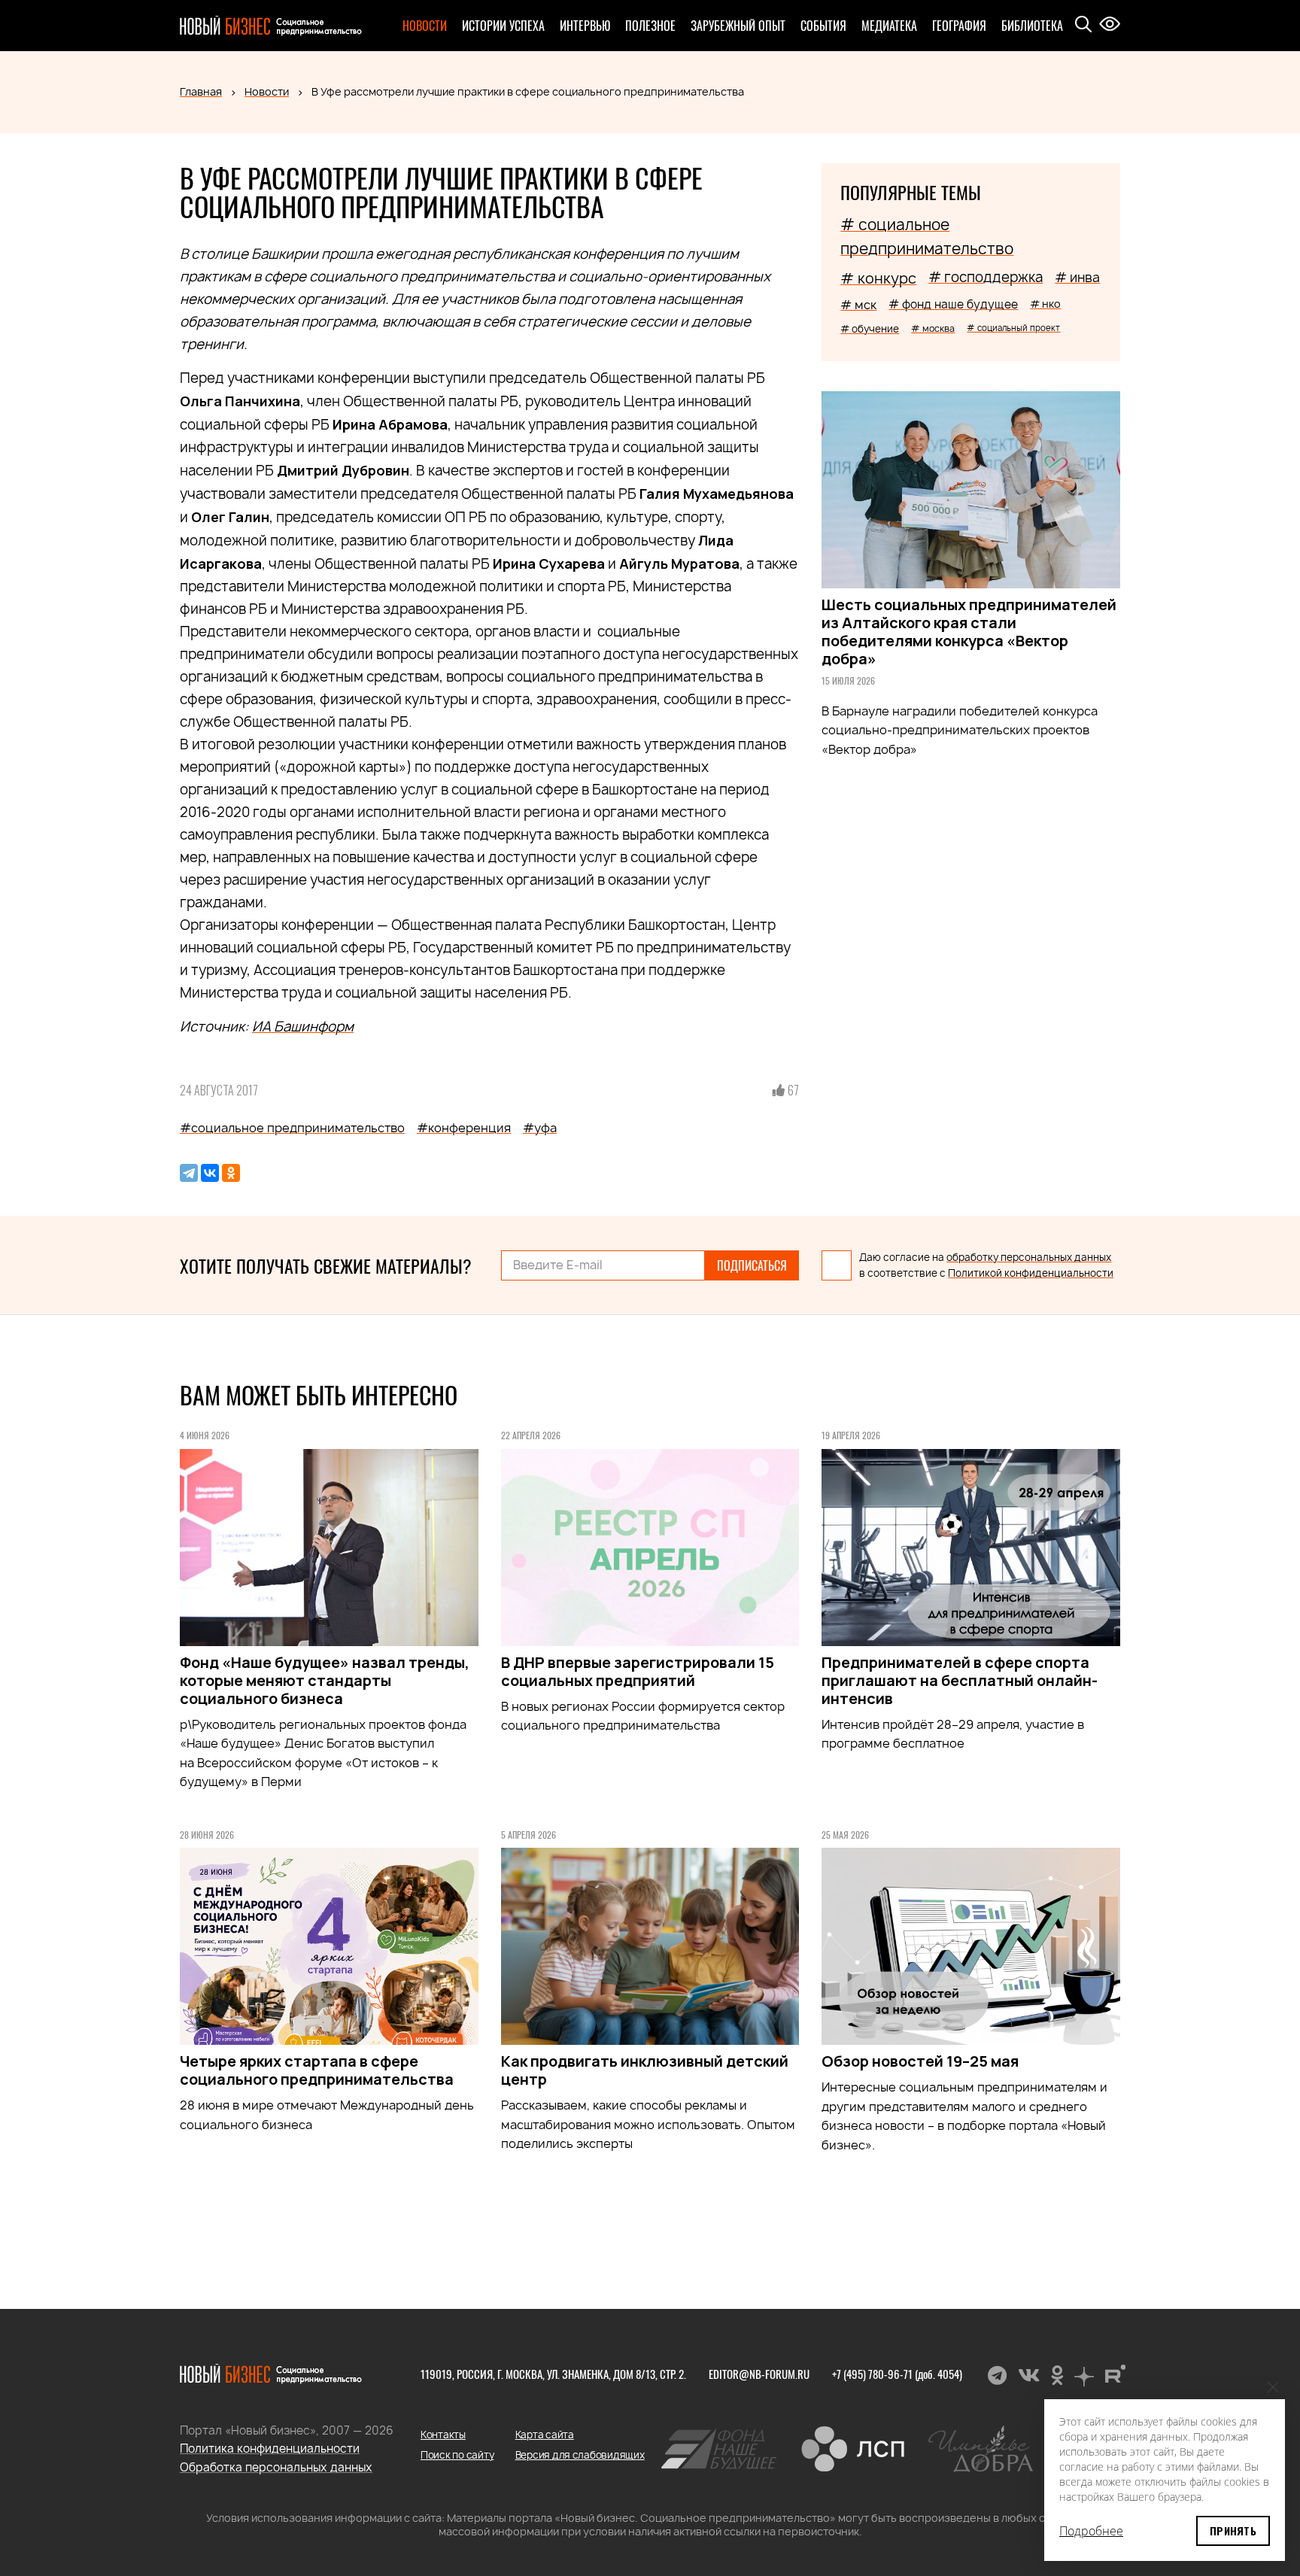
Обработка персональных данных (276, 2467)
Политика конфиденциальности (270, 2448)
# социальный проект (1013, 328)
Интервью (585, 26)
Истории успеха (503, 26)
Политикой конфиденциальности (1031, 1273)
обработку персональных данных (1029, 1257)
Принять (1233, 2530)
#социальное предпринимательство (292, 1128)
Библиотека (1032, 26)
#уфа (540, 1128)
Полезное (650, 26)
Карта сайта (545, 2435)
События (823, 26)
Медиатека (889, 26)
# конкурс (878, 278)
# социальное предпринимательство (927, 237)
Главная (201, 91)
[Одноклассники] (231, 1173)
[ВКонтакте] (210, 1173)
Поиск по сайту (457, 2455)
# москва (933, 328)
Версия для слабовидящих (580, 2455)
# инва (1077, 277)
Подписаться (752, 1265)
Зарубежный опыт (738, 26)
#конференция (464, 1128)
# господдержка (986, 277)
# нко (1045, 304)
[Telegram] (189, 1173)
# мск (858, 305)
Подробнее (1091, 2531)
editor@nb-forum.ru (759, 2374)
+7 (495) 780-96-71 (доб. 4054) (897, 2374)
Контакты (443, 2435)
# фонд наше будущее (953, 304)
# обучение (870, 329)
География (959, 26)
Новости (425, 26)
